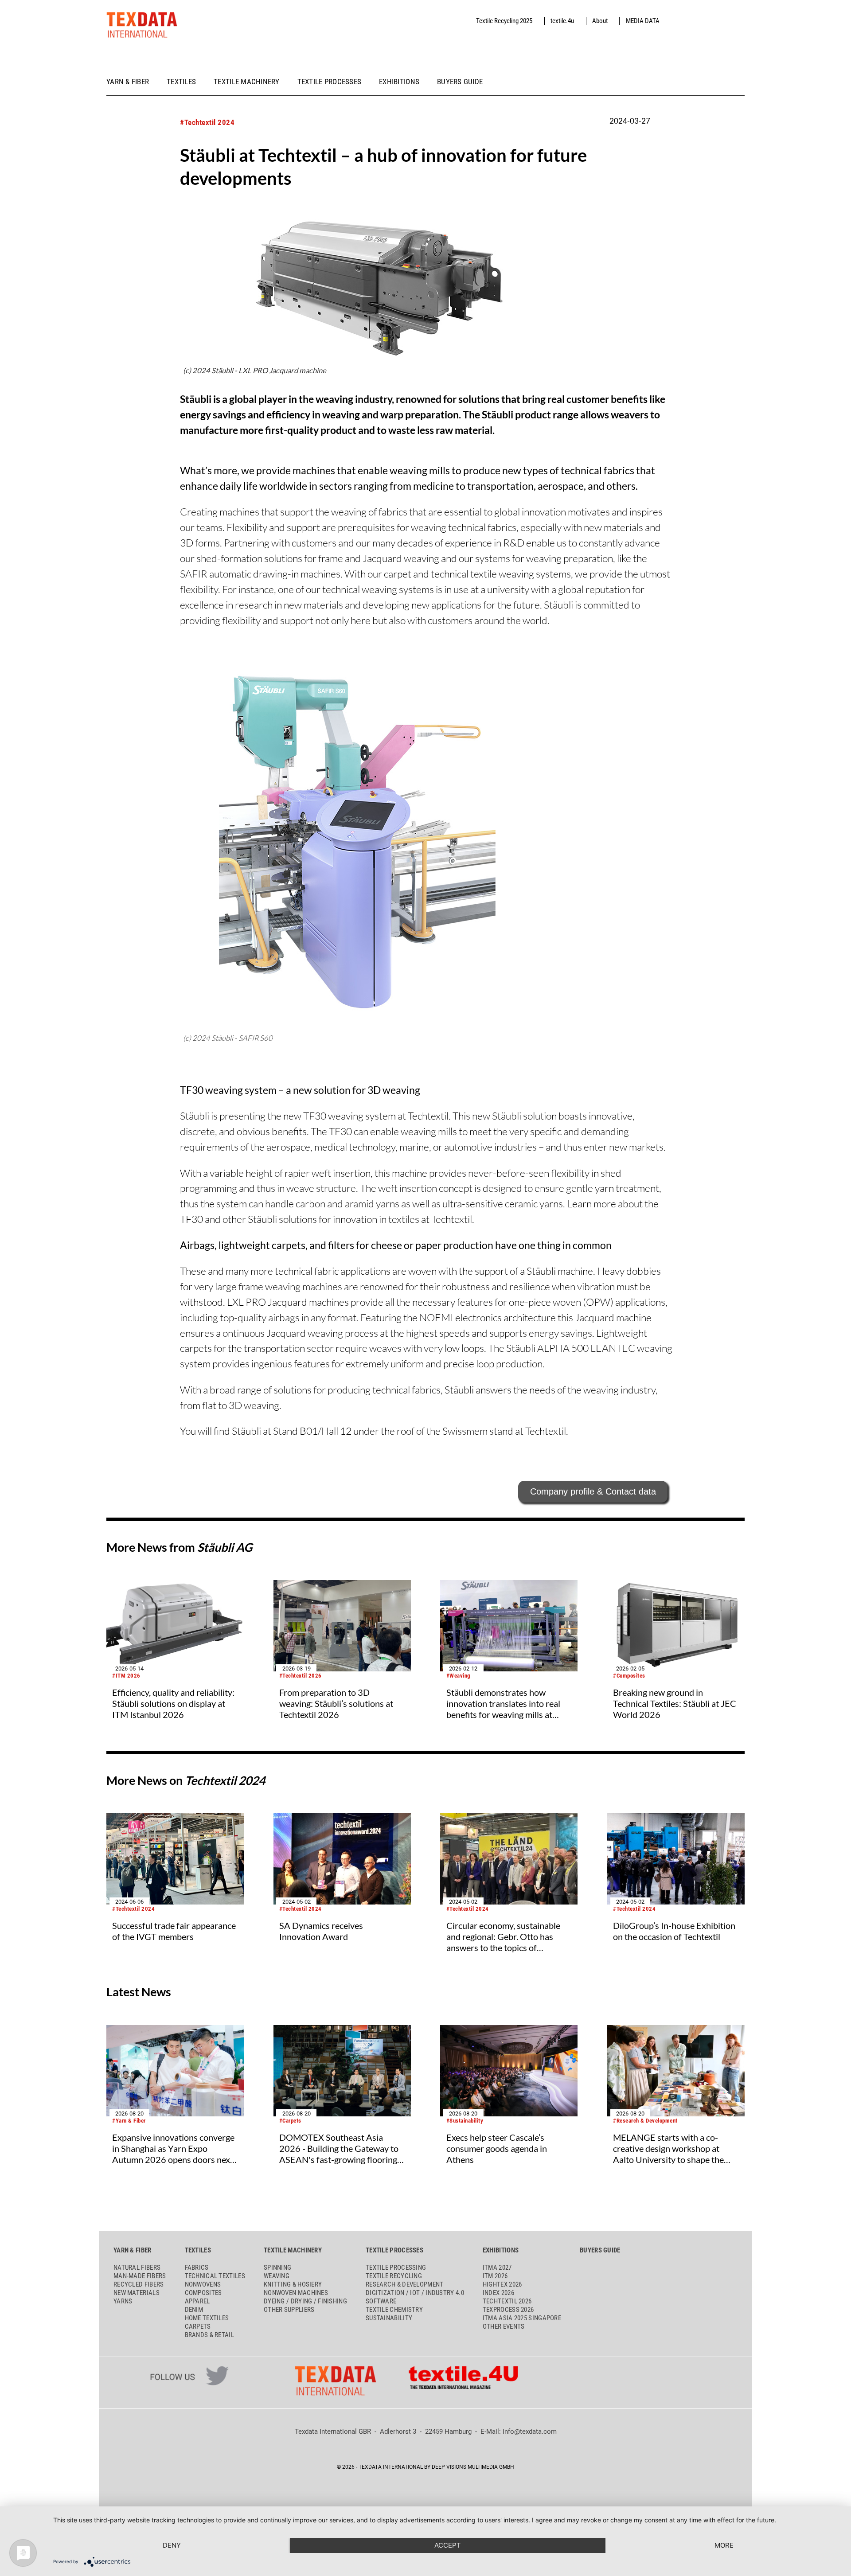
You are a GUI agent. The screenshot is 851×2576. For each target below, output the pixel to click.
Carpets (198, 2326)
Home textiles (207, 2318)
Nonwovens (203, 2284)
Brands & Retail (210, 2335)
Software (381, 2301)
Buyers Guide (460, 82)
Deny (172, 2545)
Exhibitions (399, 82)
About (600, 21)
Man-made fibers (140, 2276)
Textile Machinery (247, 82)
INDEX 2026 (498, 2293)
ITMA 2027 (497, 2268)
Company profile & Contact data (593, 1491)
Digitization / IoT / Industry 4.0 (415, 2293)
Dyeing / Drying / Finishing (305, 2301)
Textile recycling (394, 2276)
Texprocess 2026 (508, 2310)
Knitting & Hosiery (293, 2284)
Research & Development (405, 2284)
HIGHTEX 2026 (502, 2284)
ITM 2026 (495, 2276)
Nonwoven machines (296, 2293)
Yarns (123, 2301)
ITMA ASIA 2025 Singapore (522, 2318)
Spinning (277, 2268)
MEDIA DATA (643, 21)
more (724, 2545)
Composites (203, 2293)
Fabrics (197, 2268)
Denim (194, 2310)
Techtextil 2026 (507, 2301)
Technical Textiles (215, 2276)
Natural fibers (137, 2268)
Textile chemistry (394, 2310)
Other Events (504, 2326)
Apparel (197, 2301)
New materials (137, 2293)
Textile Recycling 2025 (504, 21)
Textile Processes (330, 82)
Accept (448, 2545)
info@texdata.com (530, 2432)
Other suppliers (289, 2310)
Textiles (181, 82)
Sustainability (389, 2318)
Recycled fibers (139, 2284)
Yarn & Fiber (128, 82)
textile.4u (562, 21)
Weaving (277, 2276)
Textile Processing (396, 2268)
